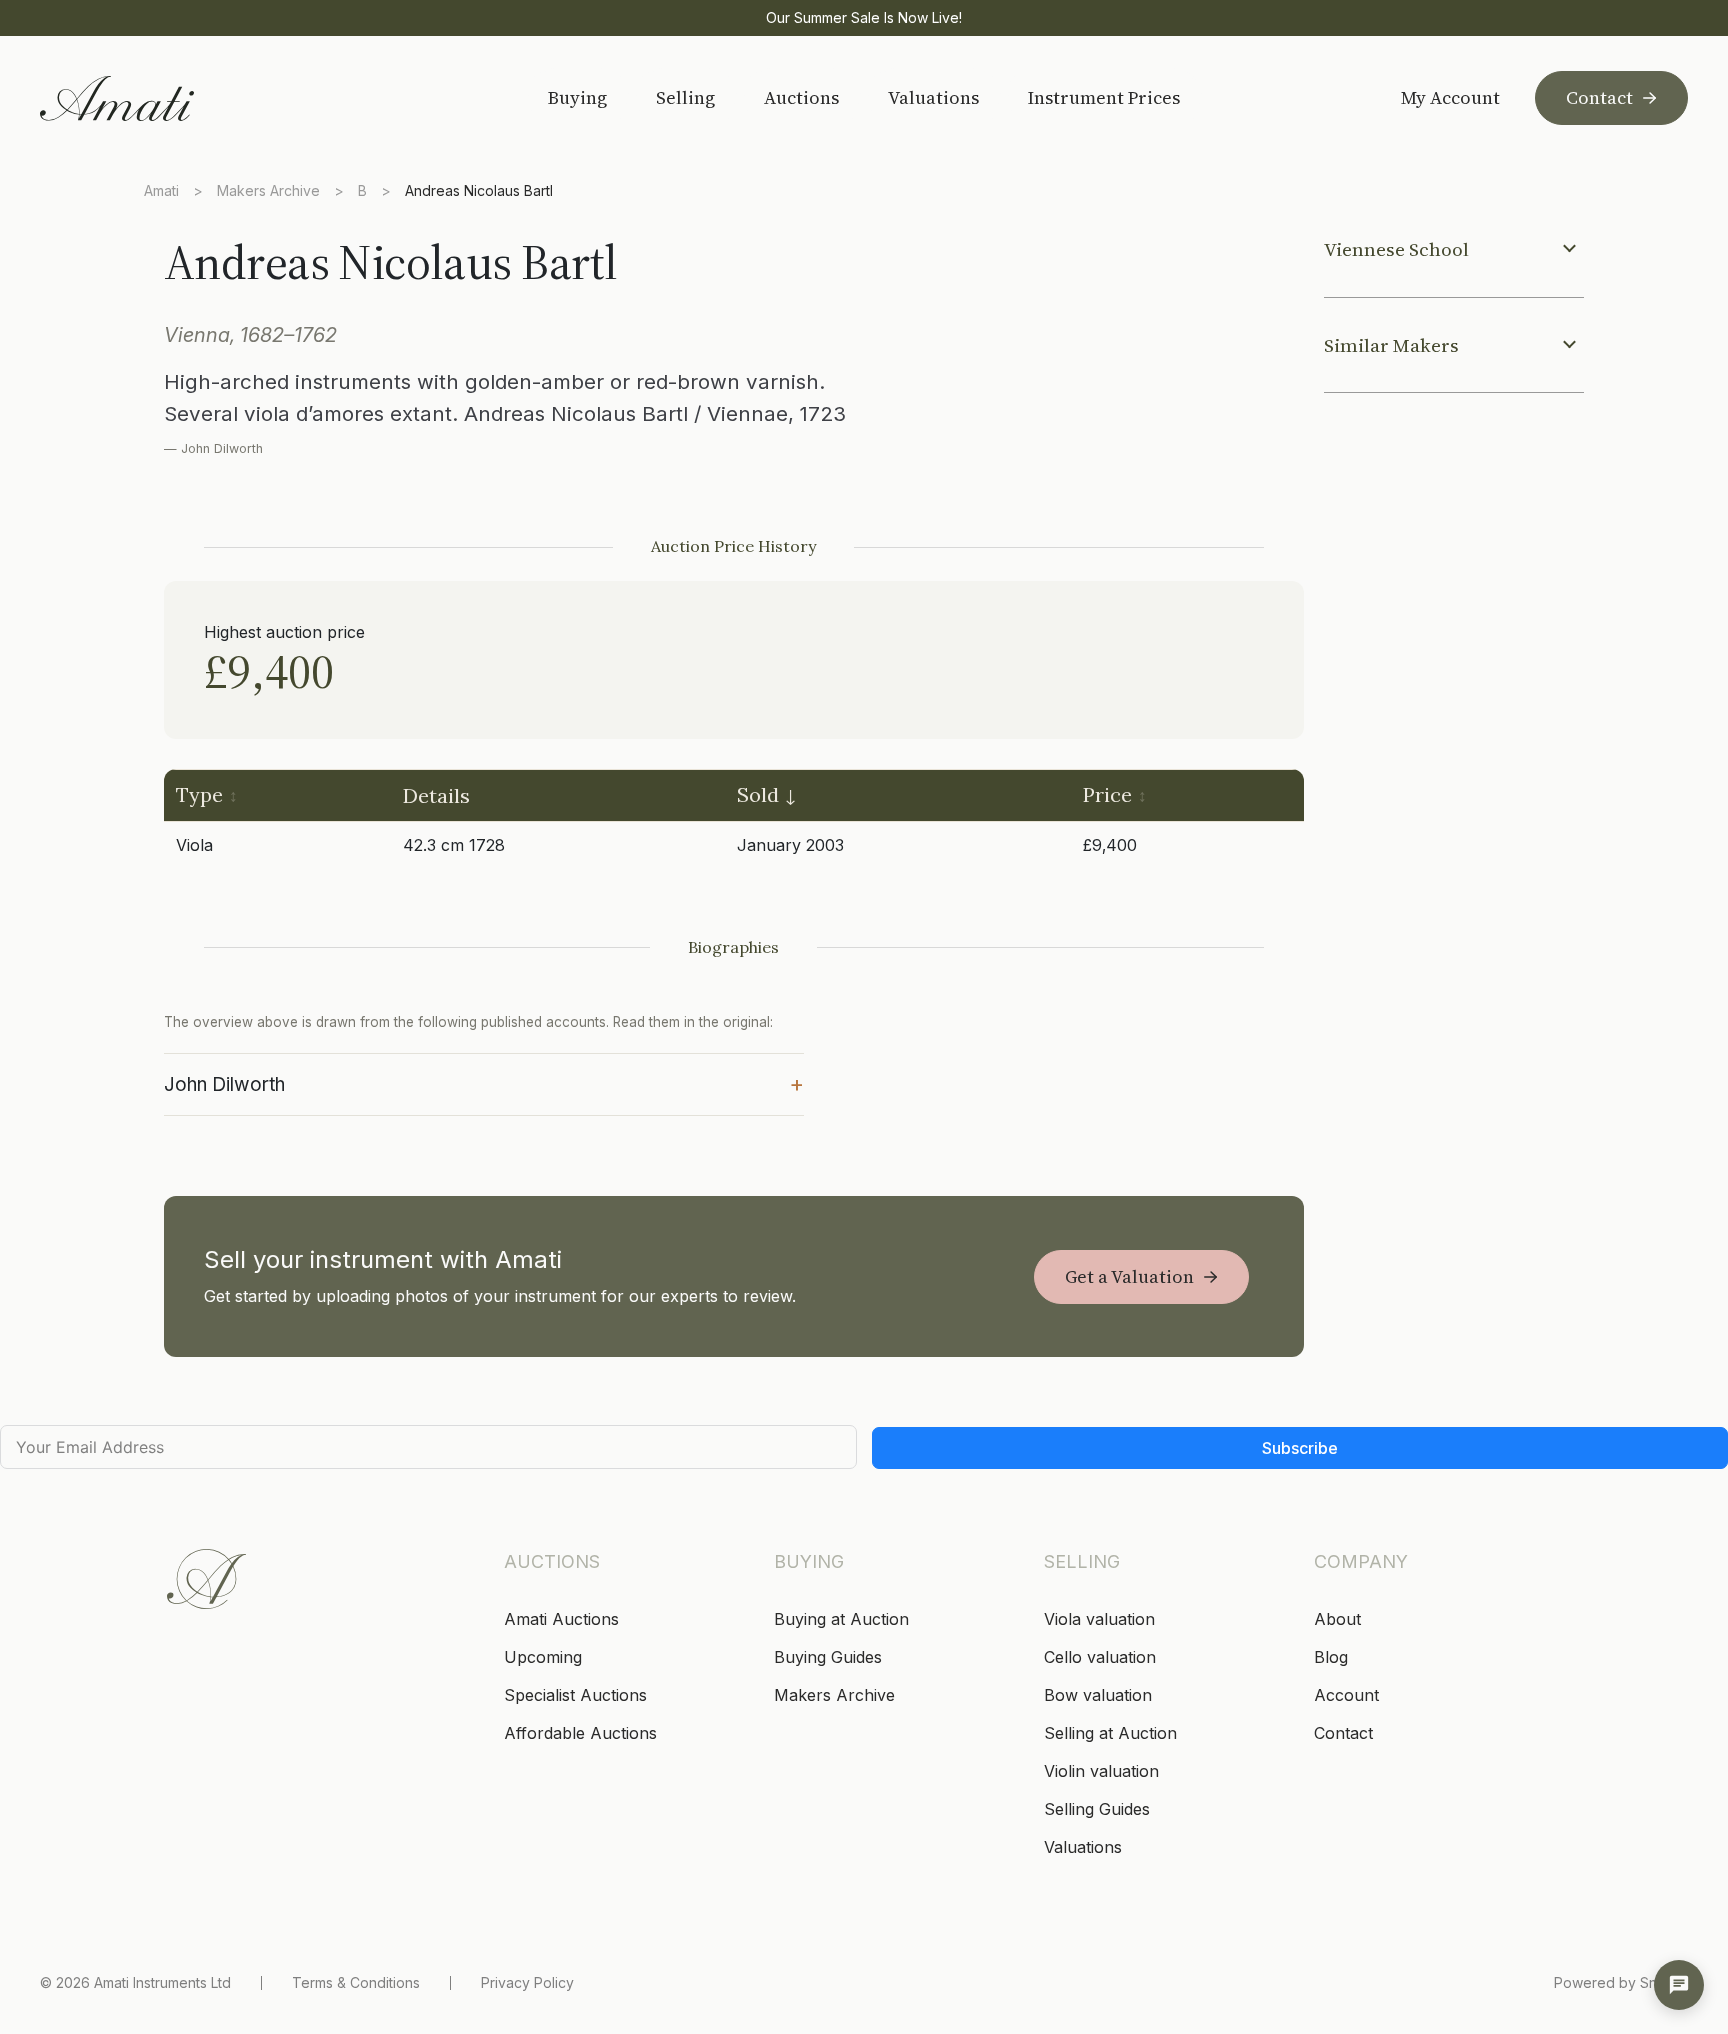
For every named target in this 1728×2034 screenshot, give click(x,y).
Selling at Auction (1110, 1733)
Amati (161, 190)
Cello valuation (1100, 1657)
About (1337, 1619)
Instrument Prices (1104, 97)
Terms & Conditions (356, 1982)
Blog (1331, 1657)
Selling (685, 97)
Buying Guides (828, 1657)
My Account (1450, 98)
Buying (577, 97)
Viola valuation (1099, 1619)
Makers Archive (268, 190)
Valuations (933, 97)
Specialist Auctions (575, 1695)
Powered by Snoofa (1621, 1982)
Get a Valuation (1129, 1276)
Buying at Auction (841, 1619)
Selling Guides (1097, 1809)
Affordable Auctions (580, 1733)
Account (1346, 1695)
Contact (1599, 97)
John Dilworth (484, 1083)
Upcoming (543, 1657)
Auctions (801, 97)
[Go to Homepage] (182, 98)
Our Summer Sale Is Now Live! (864, 17)
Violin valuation (1101, 1771)
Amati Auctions (561, 1619)
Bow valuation (1098, 1695)
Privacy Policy (527, 1982)
